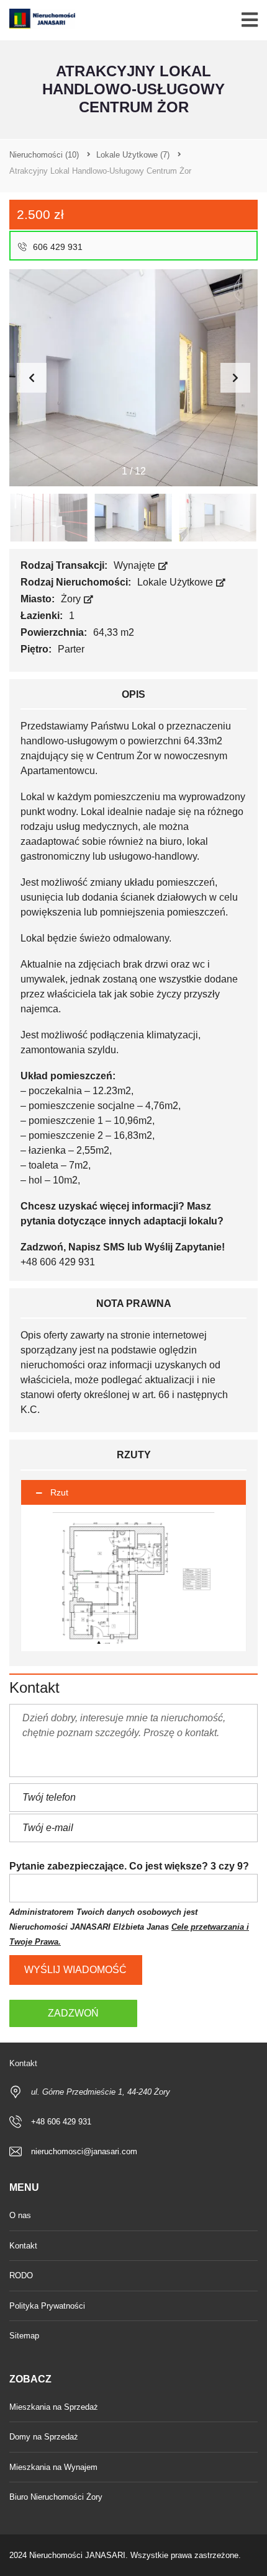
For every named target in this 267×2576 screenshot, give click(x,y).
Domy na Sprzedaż (44, 2437)
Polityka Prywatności (47, 2306)
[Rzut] (133, 1578)
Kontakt (23, 2246)
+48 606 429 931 (61, 2122)
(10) (44, 155)
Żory (72, 599)
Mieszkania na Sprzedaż (54, 2407)
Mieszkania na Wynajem (53, 2467)
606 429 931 (57, 247)
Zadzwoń (73, 2013)
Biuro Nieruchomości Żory (56, 2497)
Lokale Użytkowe (176, 582)
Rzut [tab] (59, 1492)
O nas (20, 2215)
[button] (235, 378)
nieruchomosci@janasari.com (84, 2151)
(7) (133, 155)
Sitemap (24, 2336)
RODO (21, 2275)
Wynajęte (136, 565)
